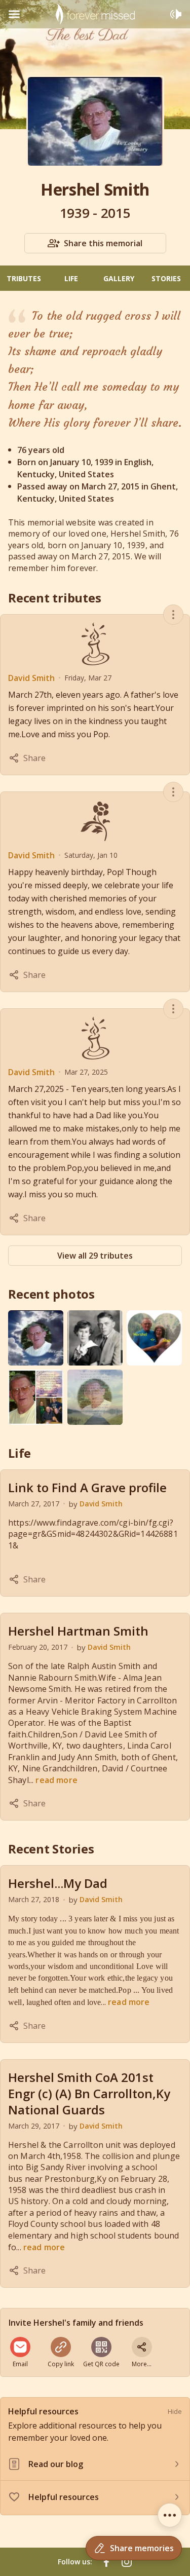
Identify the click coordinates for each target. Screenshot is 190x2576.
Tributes (24, 278)
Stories (166, 278)
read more (56, 1780)
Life (71, 278)
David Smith (31, 678)
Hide (175, 2411)
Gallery (119, 278)
